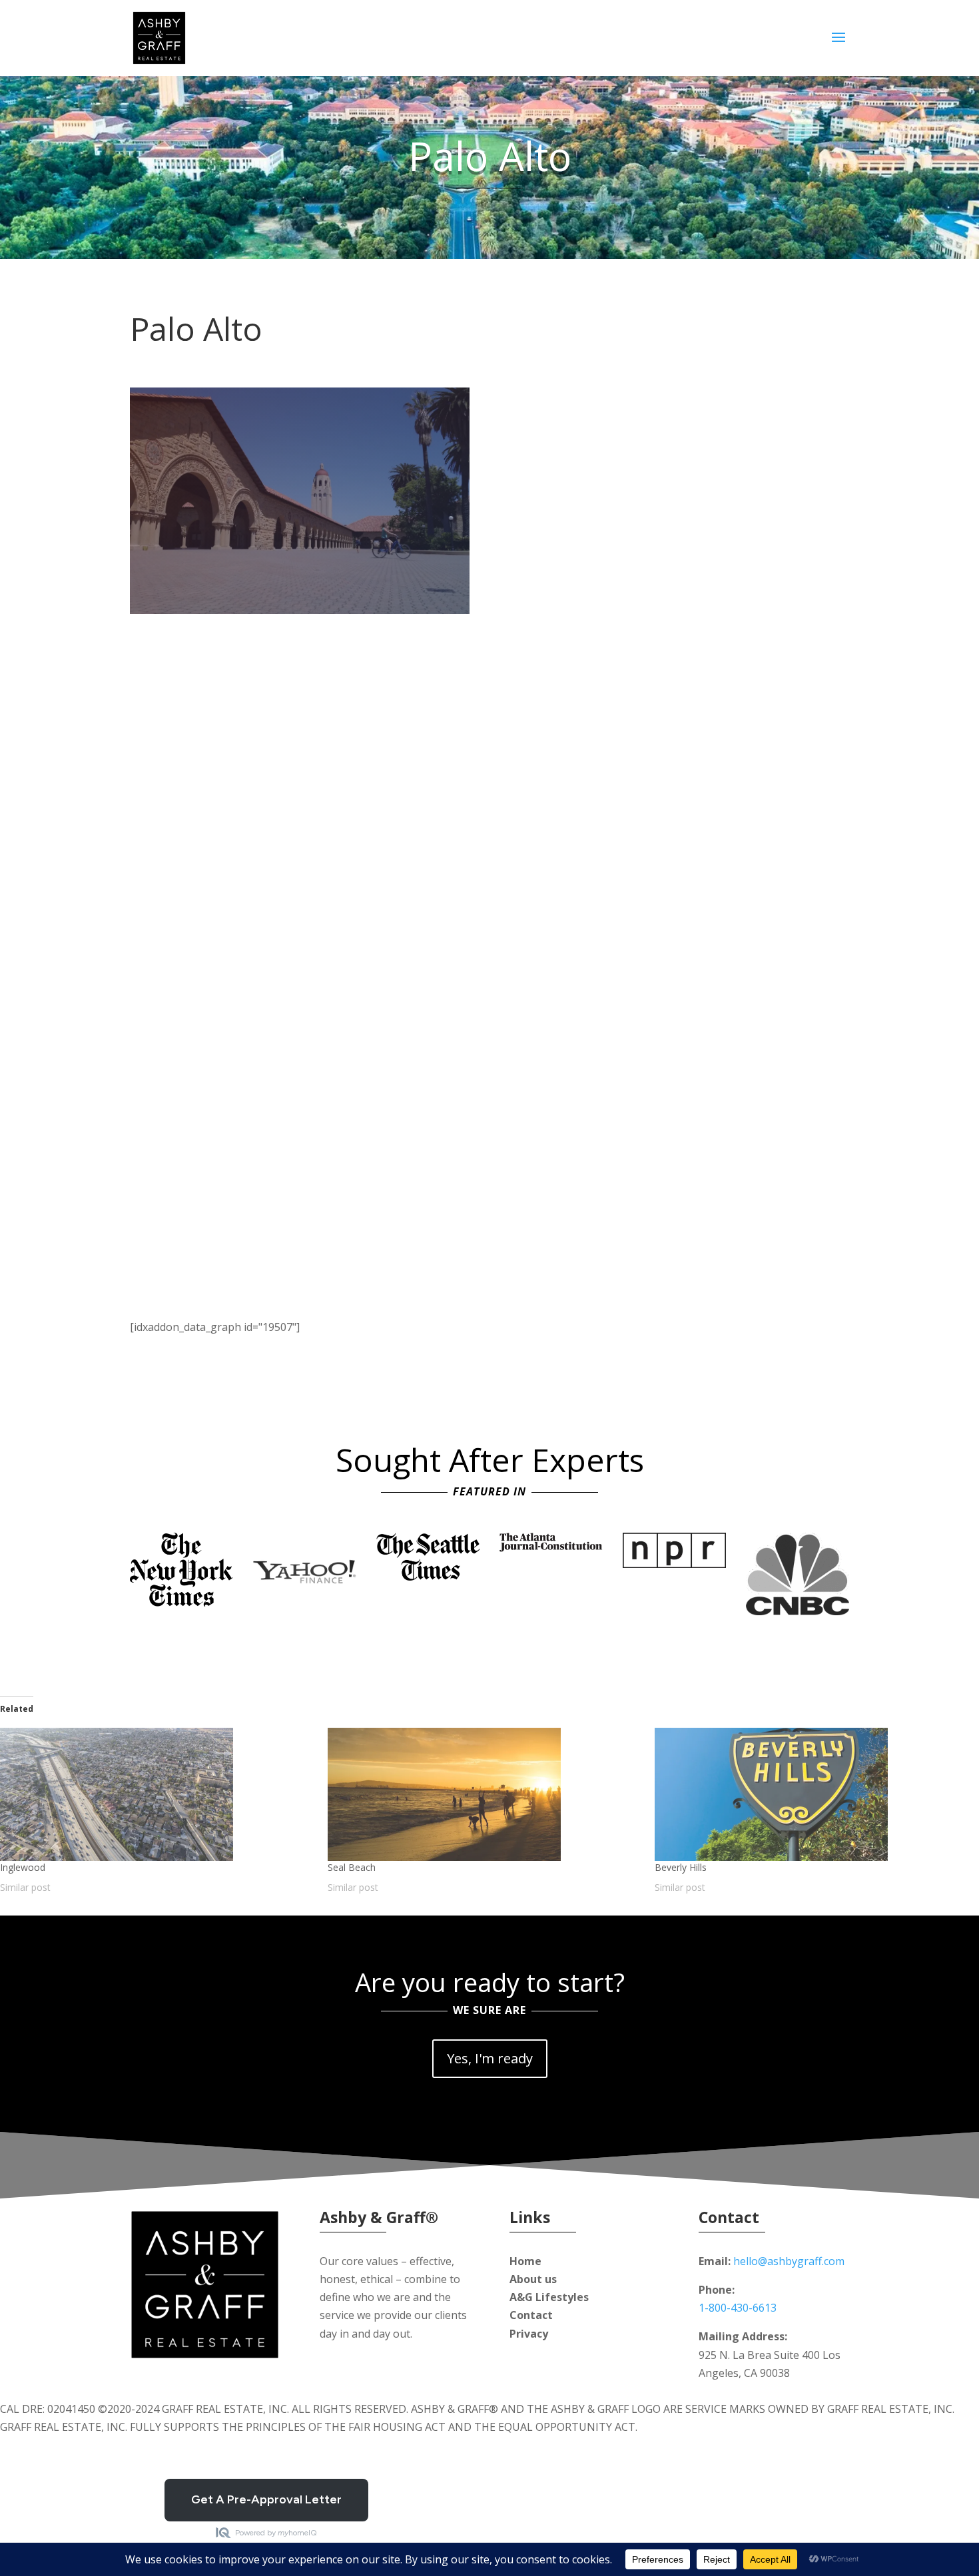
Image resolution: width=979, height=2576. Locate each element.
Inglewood (23, 1867)
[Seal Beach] (485, 1794)
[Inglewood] (157, 1794)
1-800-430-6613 (738, 2308)
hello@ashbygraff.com (789, 2261)
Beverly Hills (681, 1867)
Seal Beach (352, 1867)
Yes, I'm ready (490, 2058)
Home (525, 2261)
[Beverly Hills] (812, 1794)
